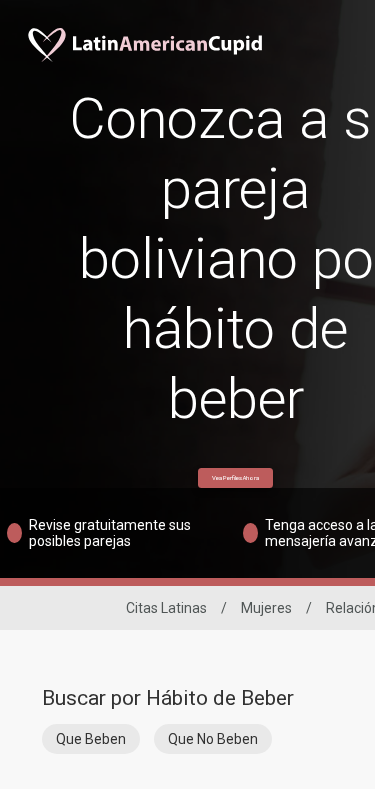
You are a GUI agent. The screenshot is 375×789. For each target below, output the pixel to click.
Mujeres (266, 608)
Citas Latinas (166, 608)
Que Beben (91, 739)
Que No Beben (213, 739)
